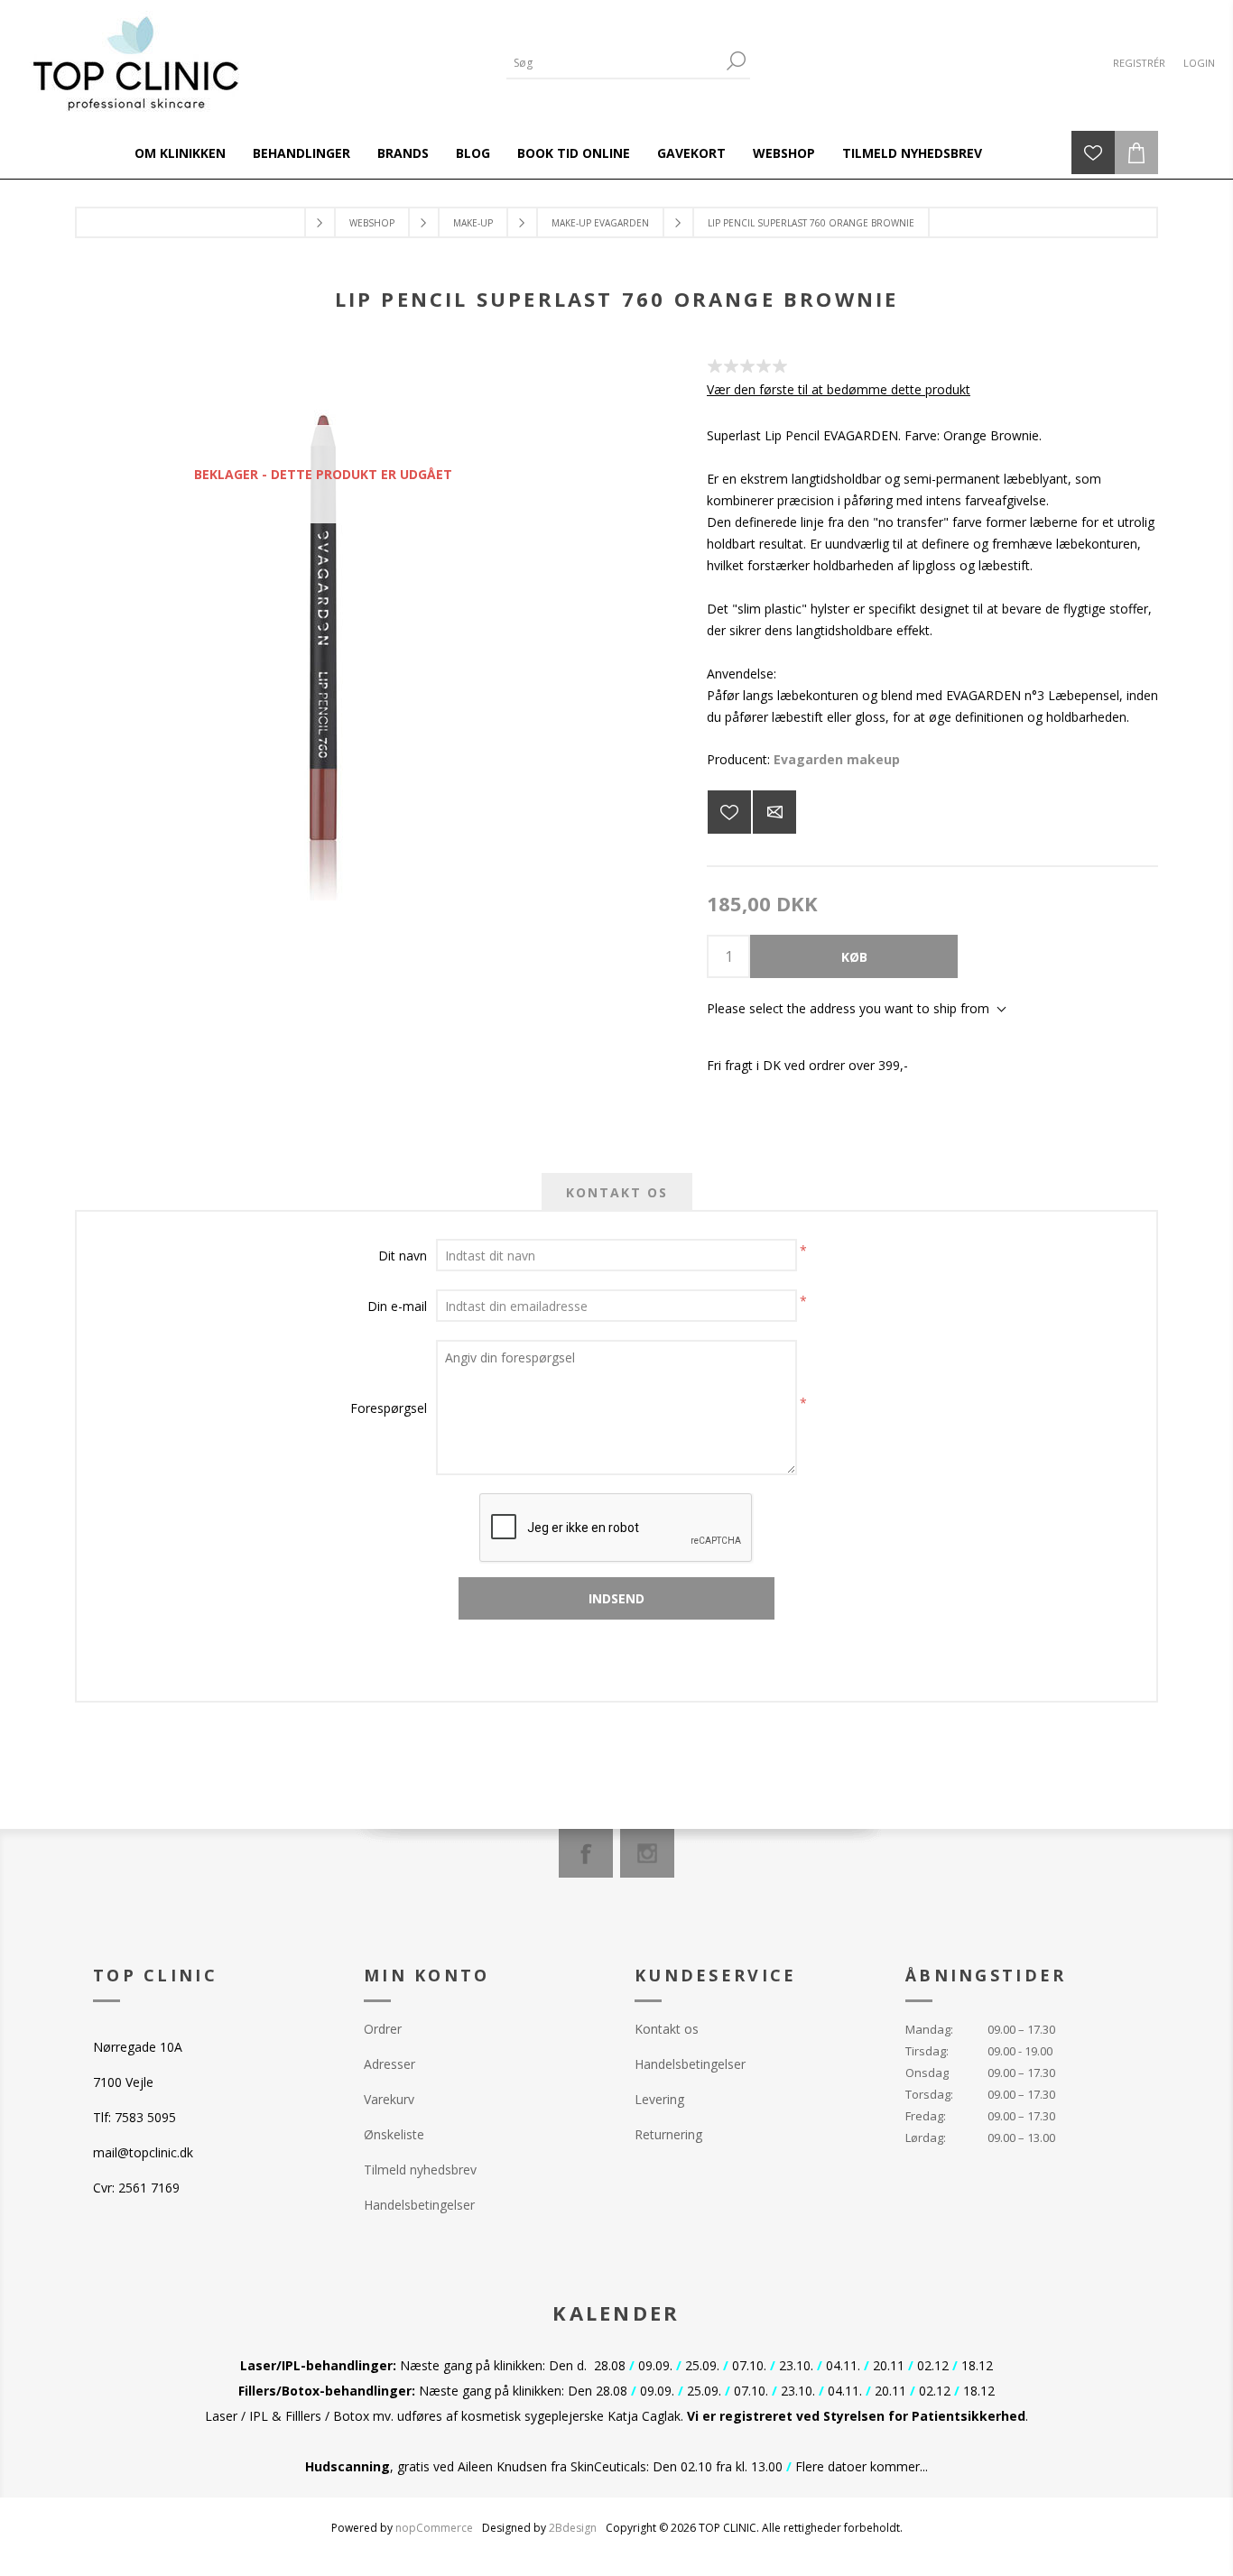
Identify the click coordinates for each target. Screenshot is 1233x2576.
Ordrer (383, 2029)
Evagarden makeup (837, 759)
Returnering (668, 2134)
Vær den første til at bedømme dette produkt (839, 389)
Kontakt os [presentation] (617, 1192)
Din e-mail (397, 1306)
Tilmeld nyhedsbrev (420, 2170)
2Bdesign (573, 2528)
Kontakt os (667, 2029)
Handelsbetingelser (419, 2205)
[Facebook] (586, 1853)
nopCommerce (434, 2528)
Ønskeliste (394, 2134)
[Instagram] (647, 1853)
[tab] (617, 1192)
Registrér (1139, 63)
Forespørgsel (389, 1408)
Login (1199, 63)
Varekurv (389, 2099)
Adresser (389, 2064)
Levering (659, 2099)
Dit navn (403, 1256)
